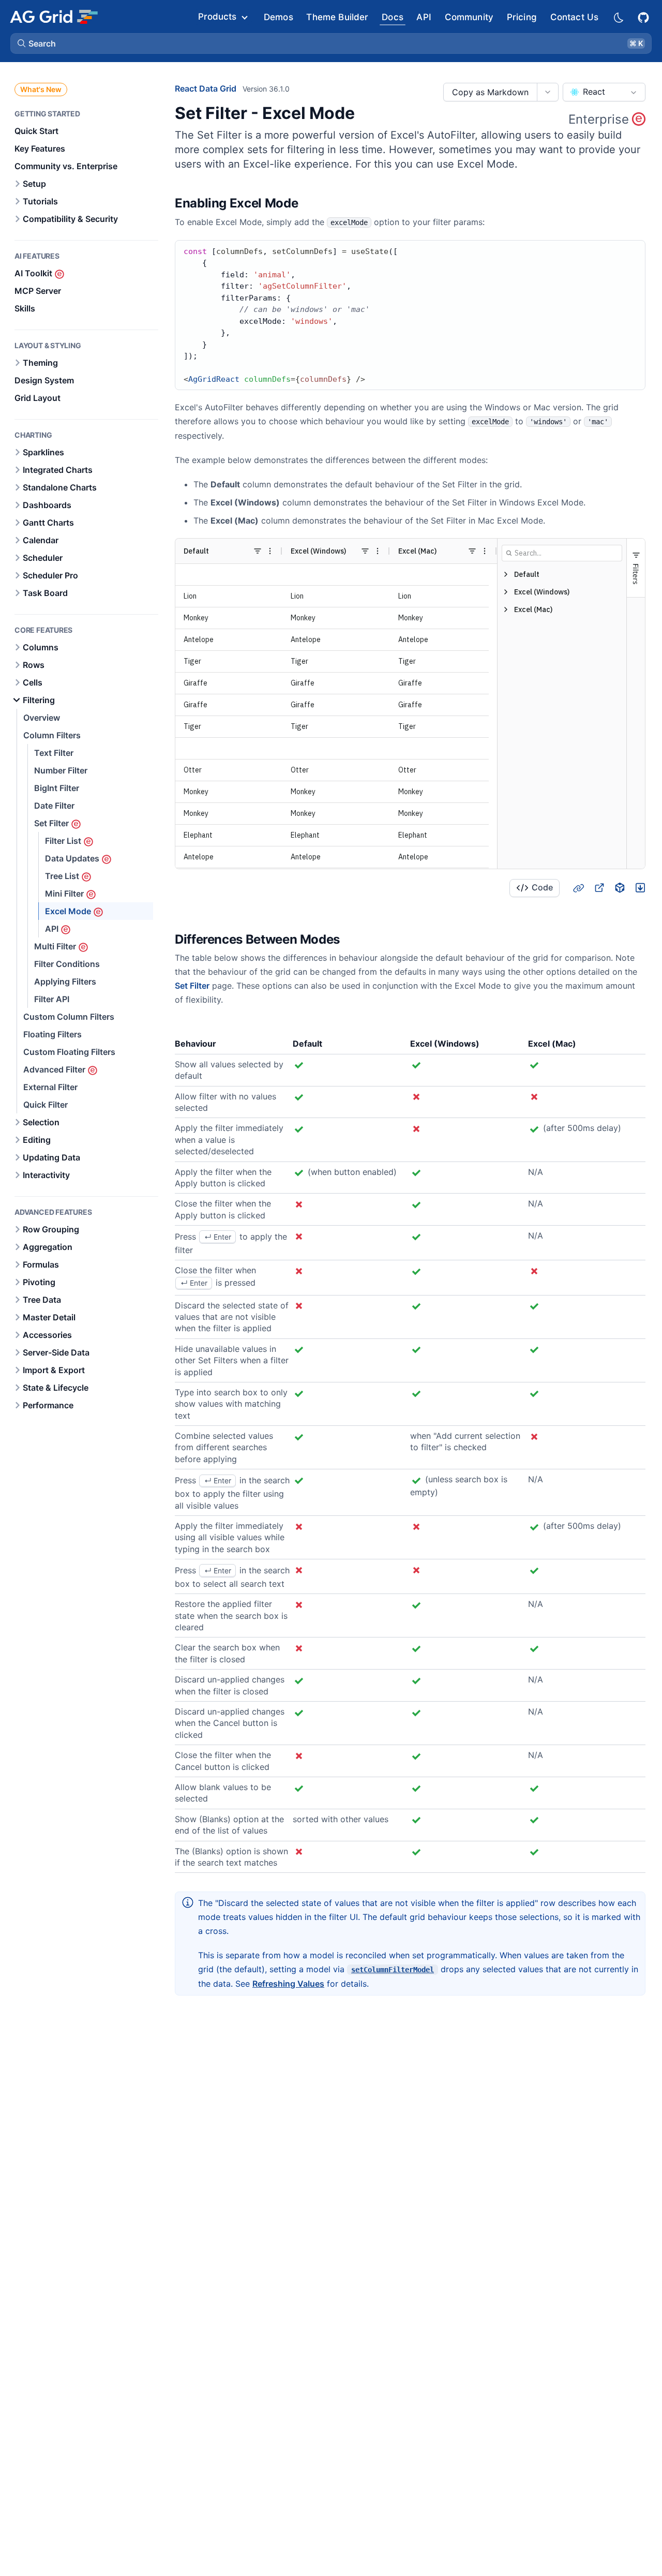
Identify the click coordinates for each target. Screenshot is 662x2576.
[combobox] (604, 92)
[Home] (54, 17)
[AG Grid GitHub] (644, 16)
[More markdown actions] (547, 92)
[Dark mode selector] (618, 17)
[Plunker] (640, 888)
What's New (41, 89)
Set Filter (192, 986)
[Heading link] (311, 203)
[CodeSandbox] (620, 888)
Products (217, 17)
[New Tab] (599, 888)
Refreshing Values (288, 1984)
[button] (331, 43)
